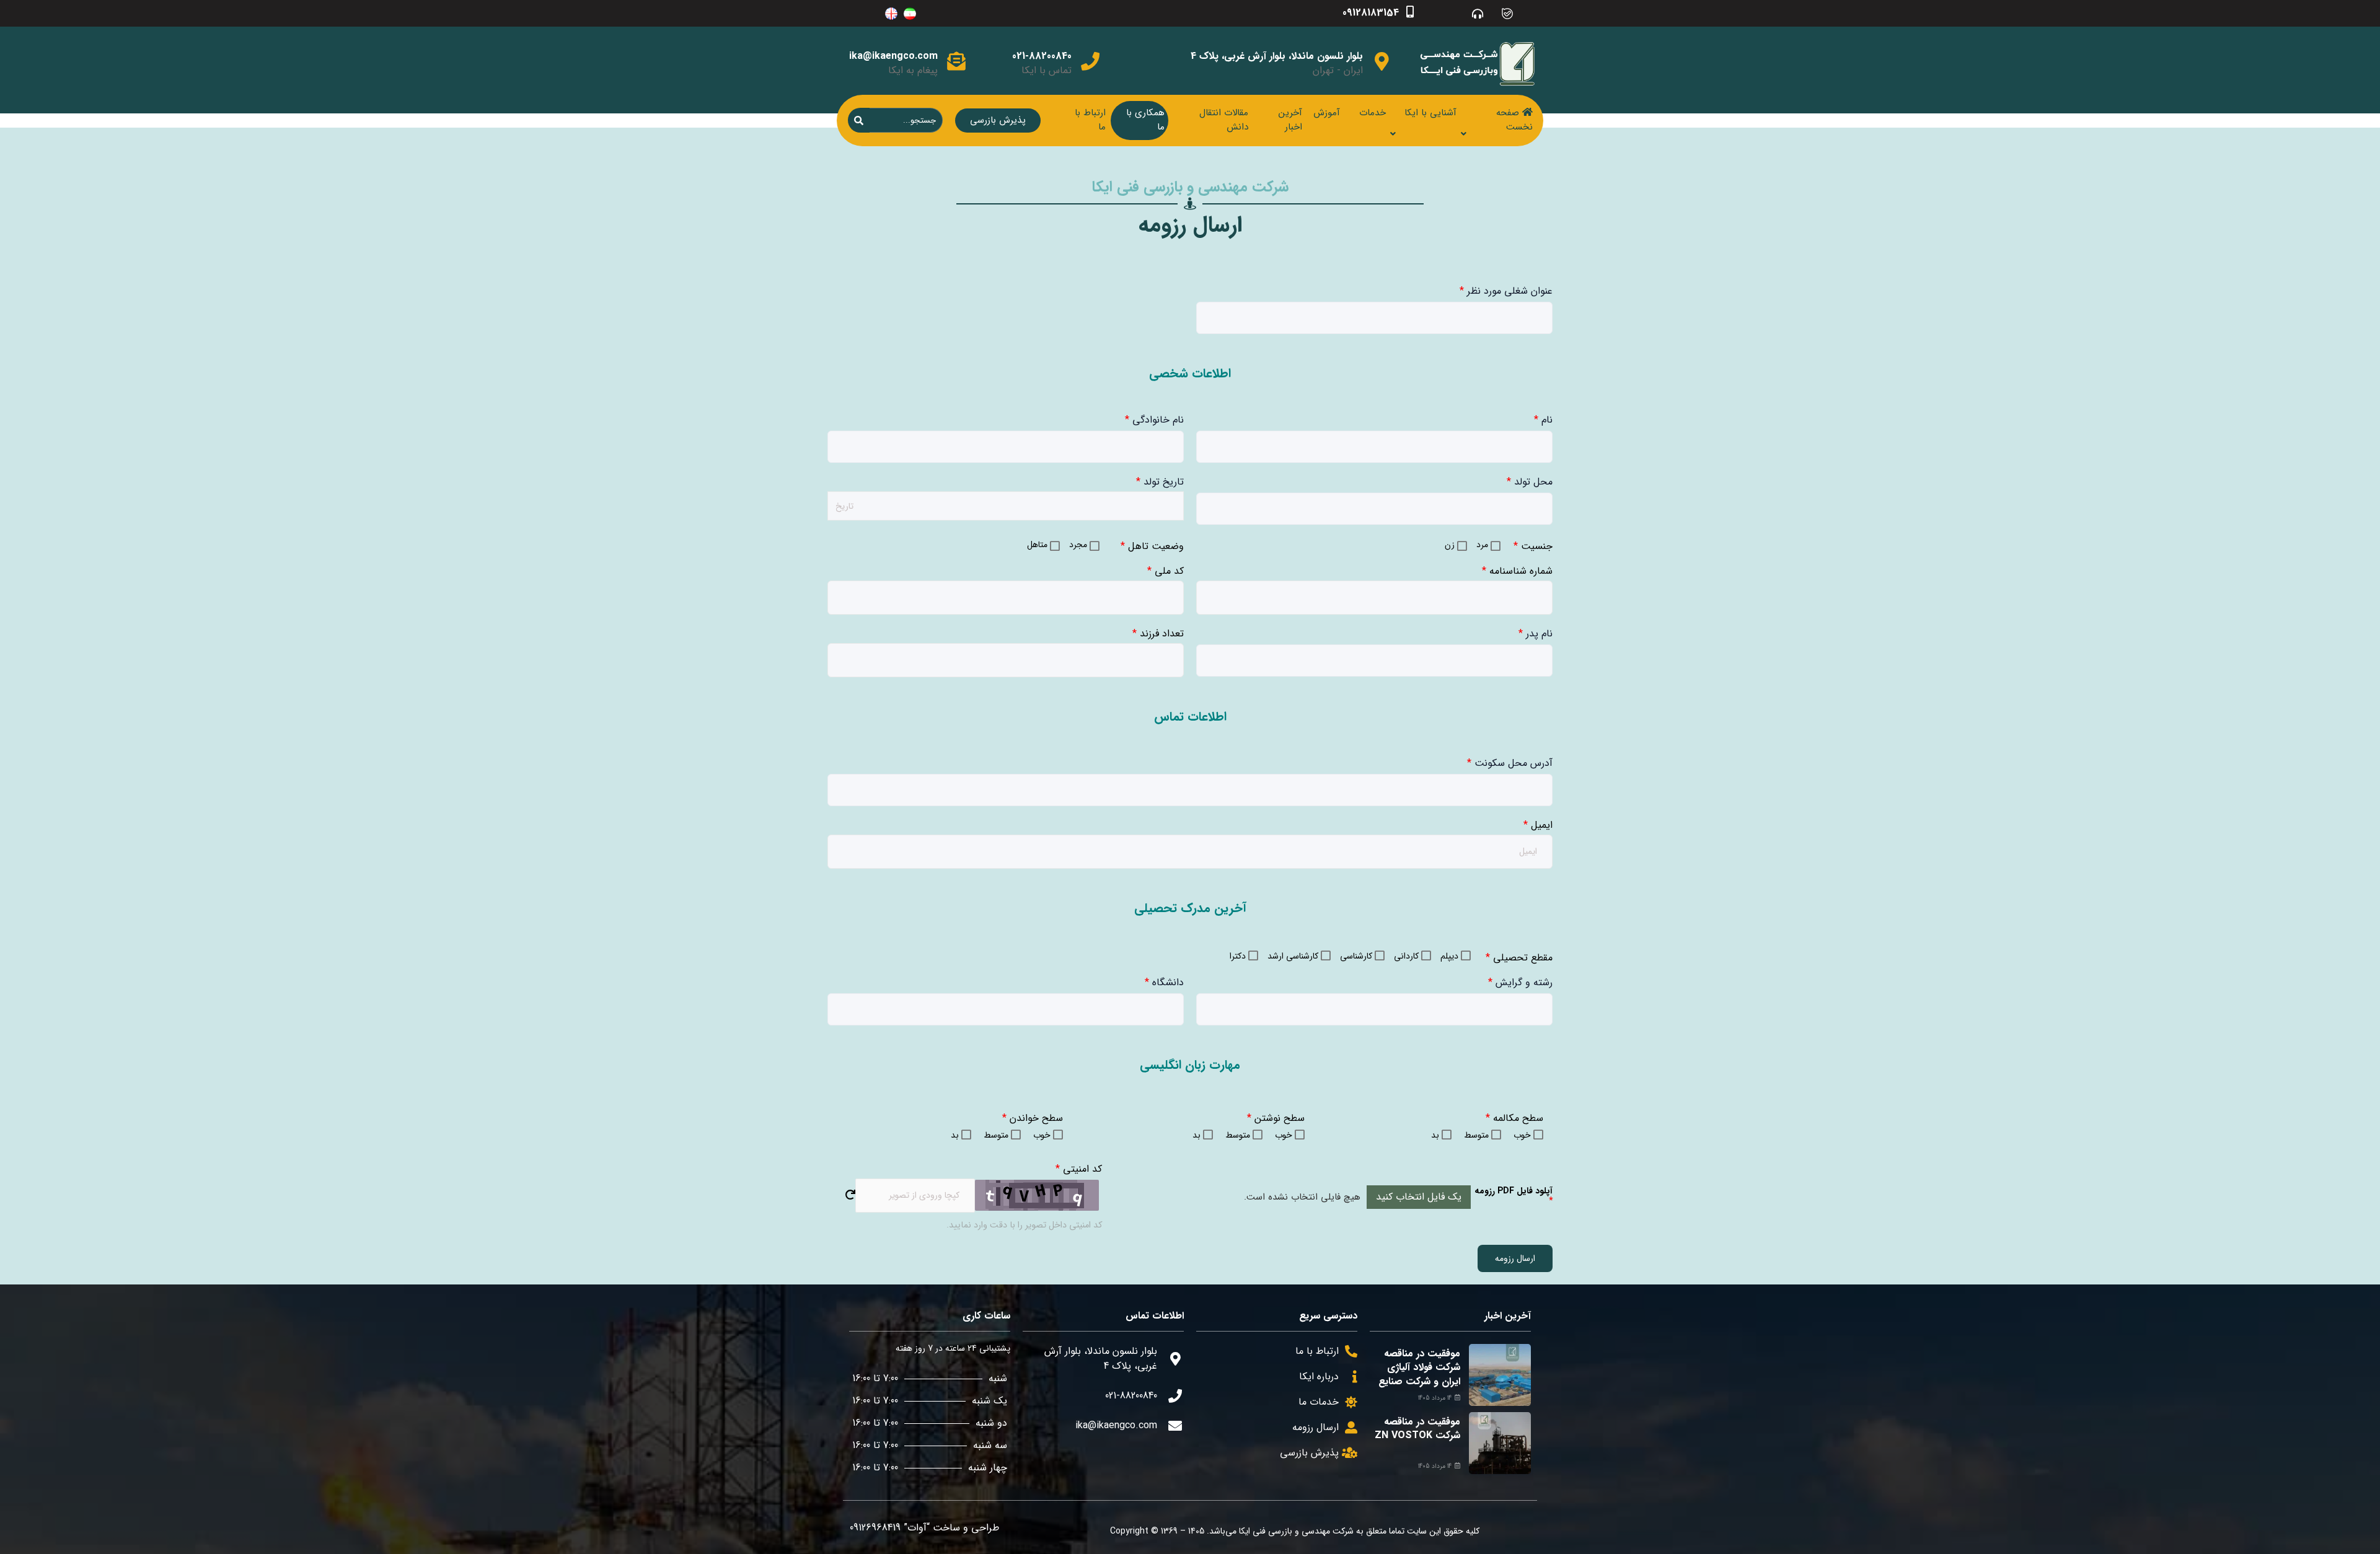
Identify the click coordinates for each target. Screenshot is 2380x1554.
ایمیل (1538, 825)
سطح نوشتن (1276, 1118)
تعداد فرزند (1158, 634)
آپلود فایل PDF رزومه (1514, 1196)
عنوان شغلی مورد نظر (1506, 291)
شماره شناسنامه (1517, 571)
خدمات (1373, 113)
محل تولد (1530, 482)
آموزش (1327, 113)
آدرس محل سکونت (1510, 763)
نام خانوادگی (1154, 420)
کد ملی (1166, 571)
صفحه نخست (1514, 120)
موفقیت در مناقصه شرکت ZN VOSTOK (1417, 1429)
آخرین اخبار (1290, 120)
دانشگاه (1164, 982)
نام (1543, 420)
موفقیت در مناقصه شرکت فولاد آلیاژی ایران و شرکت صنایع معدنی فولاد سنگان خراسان (1419, 1381)
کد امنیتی (1079, 1169)
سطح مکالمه (1514, 1118)
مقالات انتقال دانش (1224, 120)
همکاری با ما (1145, 120)
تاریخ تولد (1160, 482)
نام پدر (1536, 634)
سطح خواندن (1033, 1118)
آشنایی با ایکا (1430, 113)
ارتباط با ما (1090, 120)
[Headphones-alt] (1478, 13)
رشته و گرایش (1520, 982)
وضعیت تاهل (1152, 546)
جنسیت (1533, 546)
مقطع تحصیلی (1519, 958)
